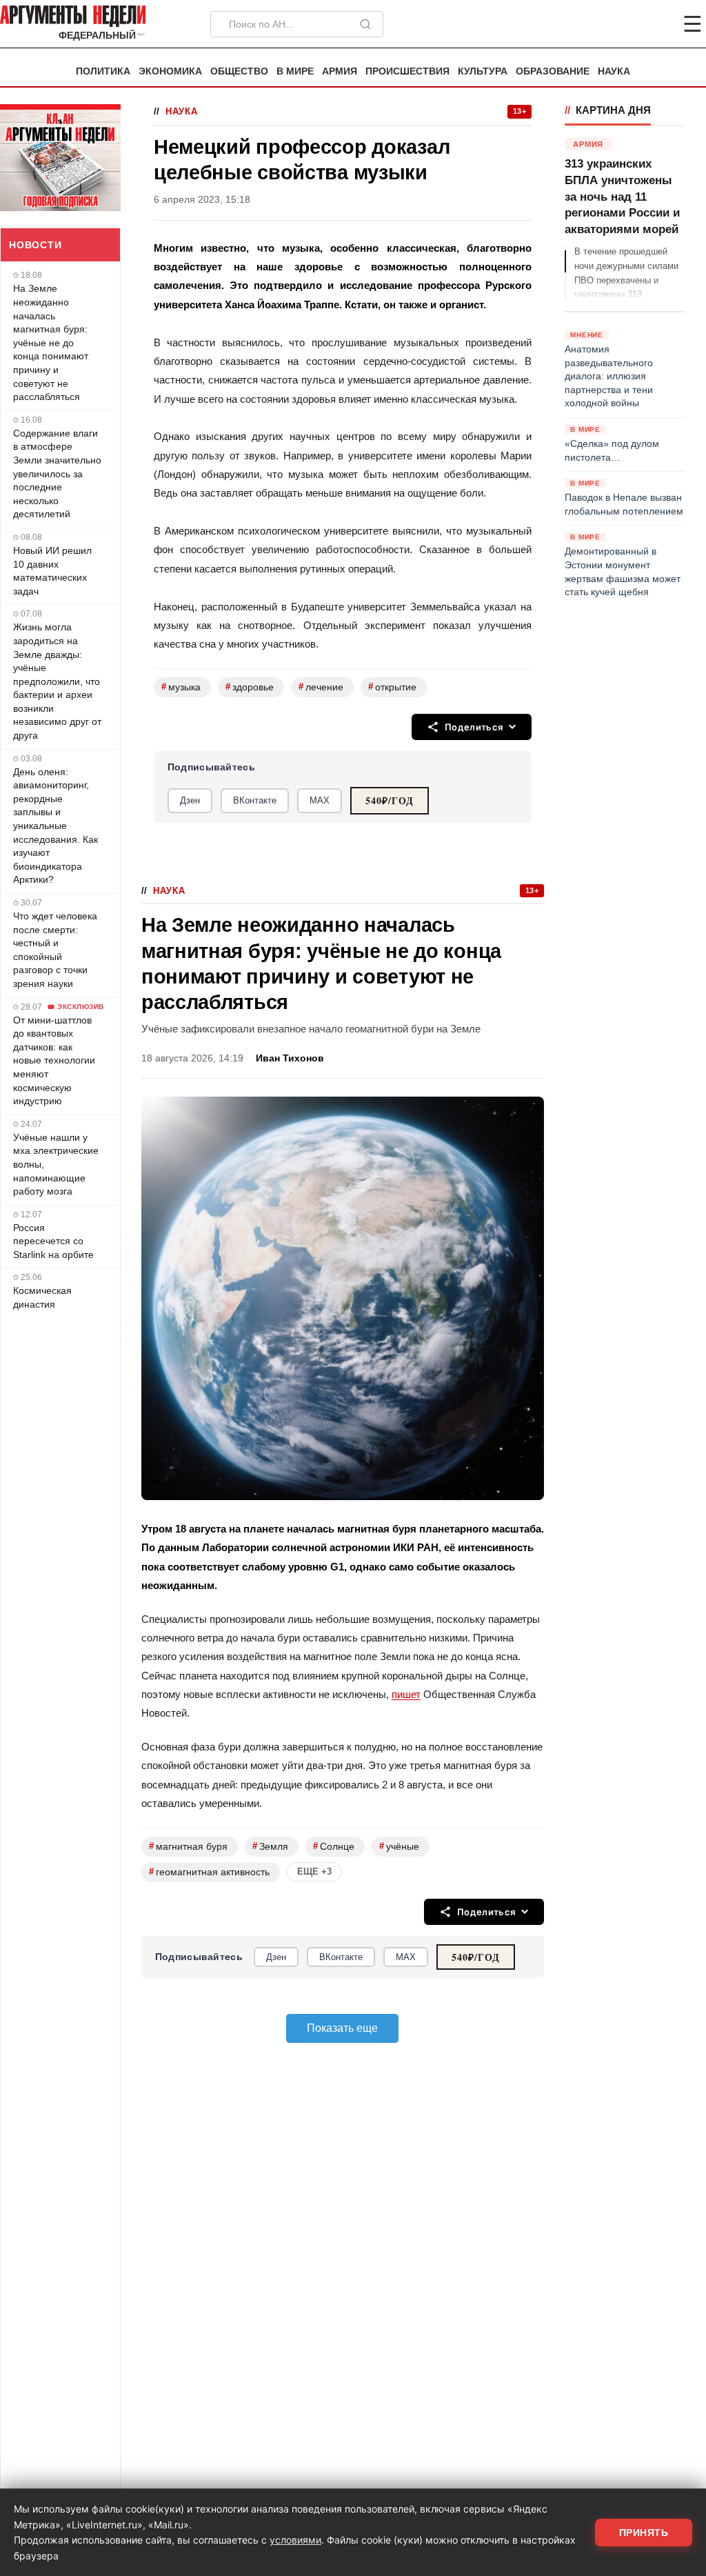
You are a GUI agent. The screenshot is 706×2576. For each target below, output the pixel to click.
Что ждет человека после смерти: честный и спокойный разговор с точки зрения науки (55, 950)
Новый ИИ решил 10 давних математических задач (52, 571)
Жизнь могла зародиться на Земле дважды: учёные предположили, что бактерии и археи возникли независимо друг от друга (57, 681)
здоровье (250, 687)
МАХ (320, 800)
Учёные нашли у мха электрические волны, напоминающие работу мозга (56, 1164)
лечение (321, 687)
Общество (239, 71)
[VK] (655, 24)
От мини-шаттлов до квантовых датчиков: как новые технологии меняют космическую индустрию (54, 1061)
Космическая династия (42, 1297)
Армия (340, 71)
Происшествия (407, 71)
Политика (103, 71)
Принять (644, 2533)
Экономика (170, 71)
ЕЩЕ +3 (314, 1871)
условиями (295, 2540)
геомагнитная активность (209, 1871)
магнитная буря (188, 1846)
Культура (483, 71)
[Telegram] (621, 24)
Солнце (334, 1846)
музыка (181, 687)
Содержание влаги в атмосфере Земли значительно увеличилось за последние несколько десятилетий (57, 474)
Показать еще (342, 2028)
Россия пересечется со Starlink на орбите (53, 1241)
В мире (295, 71)
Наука (614, 71)
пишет (406, 1694)
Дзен (190, 800)
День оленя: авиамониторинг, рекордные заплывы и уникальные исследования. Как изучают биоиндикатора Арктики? (56, 826)
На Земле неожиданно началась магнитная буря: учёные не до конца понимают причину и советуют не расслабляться (51, 342)
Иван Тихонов (290, 1058)
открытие (392, 687)
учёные (399, 1846)
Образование (553, 71)
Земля (270, 1846)
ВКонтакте (255, 800)
